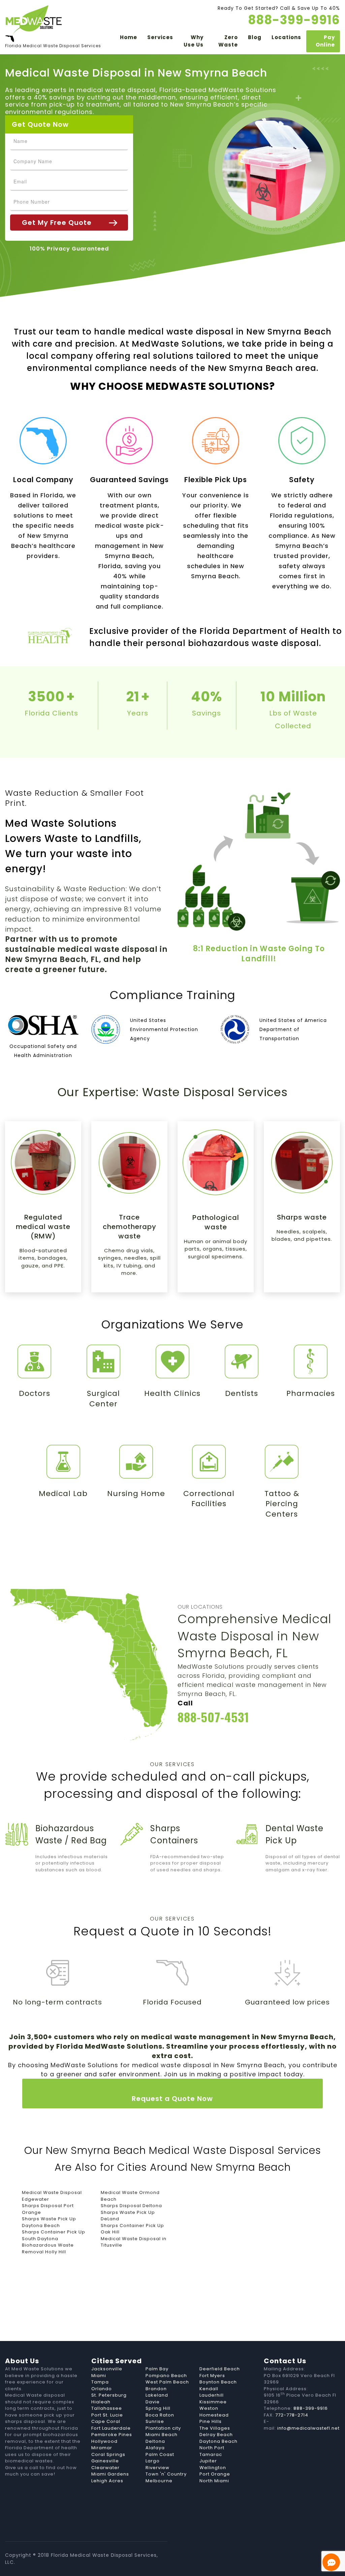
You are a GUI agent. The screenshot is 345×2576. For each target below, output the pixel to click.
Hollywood (104, 2441)
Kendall (209, 2389)
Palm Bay (157, 2369)
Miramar (102, 2448)
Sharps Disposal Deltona (131, 2206)
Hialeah (101, 2402)
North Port (212, 2448)
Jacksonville (107, 2369)
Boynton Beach (218, 2382)
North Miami (214, 2481)
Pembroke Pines (112, 2435)
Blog (255, 37)
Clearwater (105, 2468)
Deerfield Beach (220, 2369)
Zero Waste (228, 41)
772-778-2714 (292, 2415)
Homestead (214, 2415)
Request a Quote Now (172, 2099)
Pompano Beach (166, 2376)
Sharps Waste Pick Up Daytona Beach (49, 2222)
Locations (286, 37)
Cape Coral (106, 2421)
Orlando (102, 2389)
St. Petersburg (109, 2395)
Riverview (158, 2468)
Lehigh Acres (107, 2481)
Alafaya (155, 2448)
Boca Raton (160, 2415)
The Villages (215, 2428)
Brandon (156, 2389)
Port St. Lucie (107, 2415)
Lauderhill (212, 2395)
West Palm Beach (167, 2382)
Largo (153, 2461)
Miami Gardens (110, 2474)
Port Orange (215, 2474)
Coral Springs (108, 2454)
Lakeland (157, 2395)
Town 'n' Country (166, 2474)
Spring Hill (158, 2408)
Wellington (213, 2468)
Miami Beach (162, 2435)
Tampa (100, 2382)
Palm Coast (160, 2454)
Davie (153, 2402)
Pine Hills (211, 2421)
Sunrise (155, 2421)
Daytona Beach (218, 2441)
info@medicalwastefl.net (308, 2428)
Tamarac (211, 2454)
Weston (209, 2408)
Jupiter (208, 2461)
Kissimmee (213, 2402)
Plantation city (163, 2428)
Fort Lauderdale (111, 2428)
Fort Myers (212, 2376)
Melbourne (159, 2481)
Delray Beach (216, 2435)
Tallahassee (107, 2408)
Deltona (155, 2441)
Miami (99, 2376)
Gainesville (105, 2461)
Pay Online (325, 41)
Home (129, 37)
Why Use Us (194, 41)
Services (160, 37)
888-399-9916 (311, 2408)
